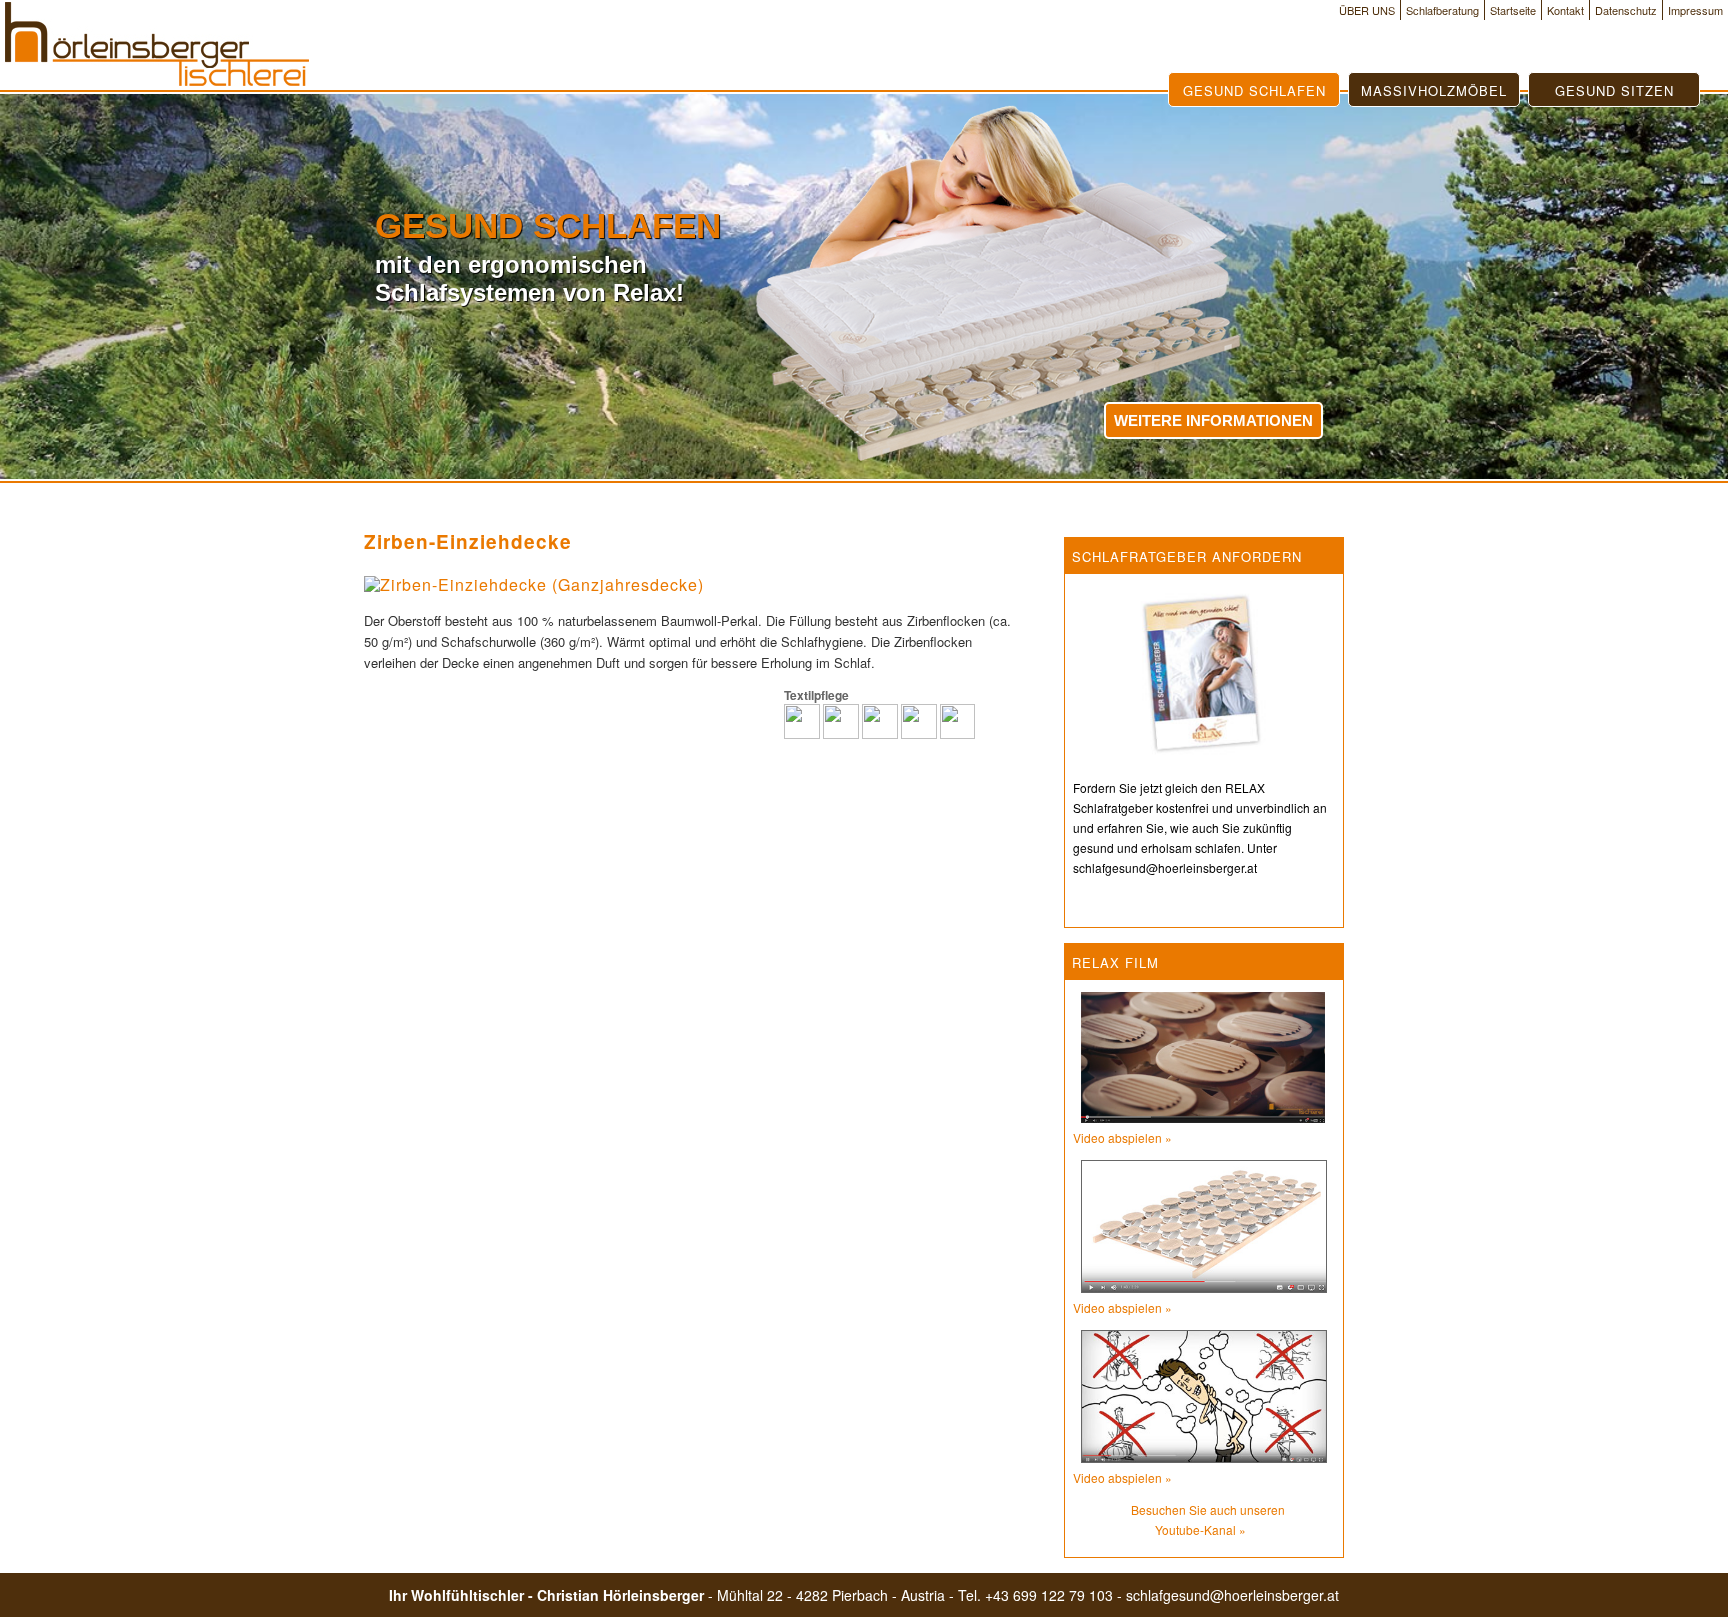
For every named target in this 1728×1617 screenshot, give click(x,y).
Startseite (1513, 10)
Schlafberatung (1442, 10)
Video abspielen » (1122, 1137)
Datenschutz (1626, 10)
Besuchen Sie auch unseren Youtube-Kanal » (1208, 1519)
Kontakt (1565, 10)
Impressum (1695, 10)
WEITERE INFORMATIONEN (1213, 420)
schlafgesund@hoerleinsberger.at (1232, 1595)
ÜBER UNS (1367, 10)
